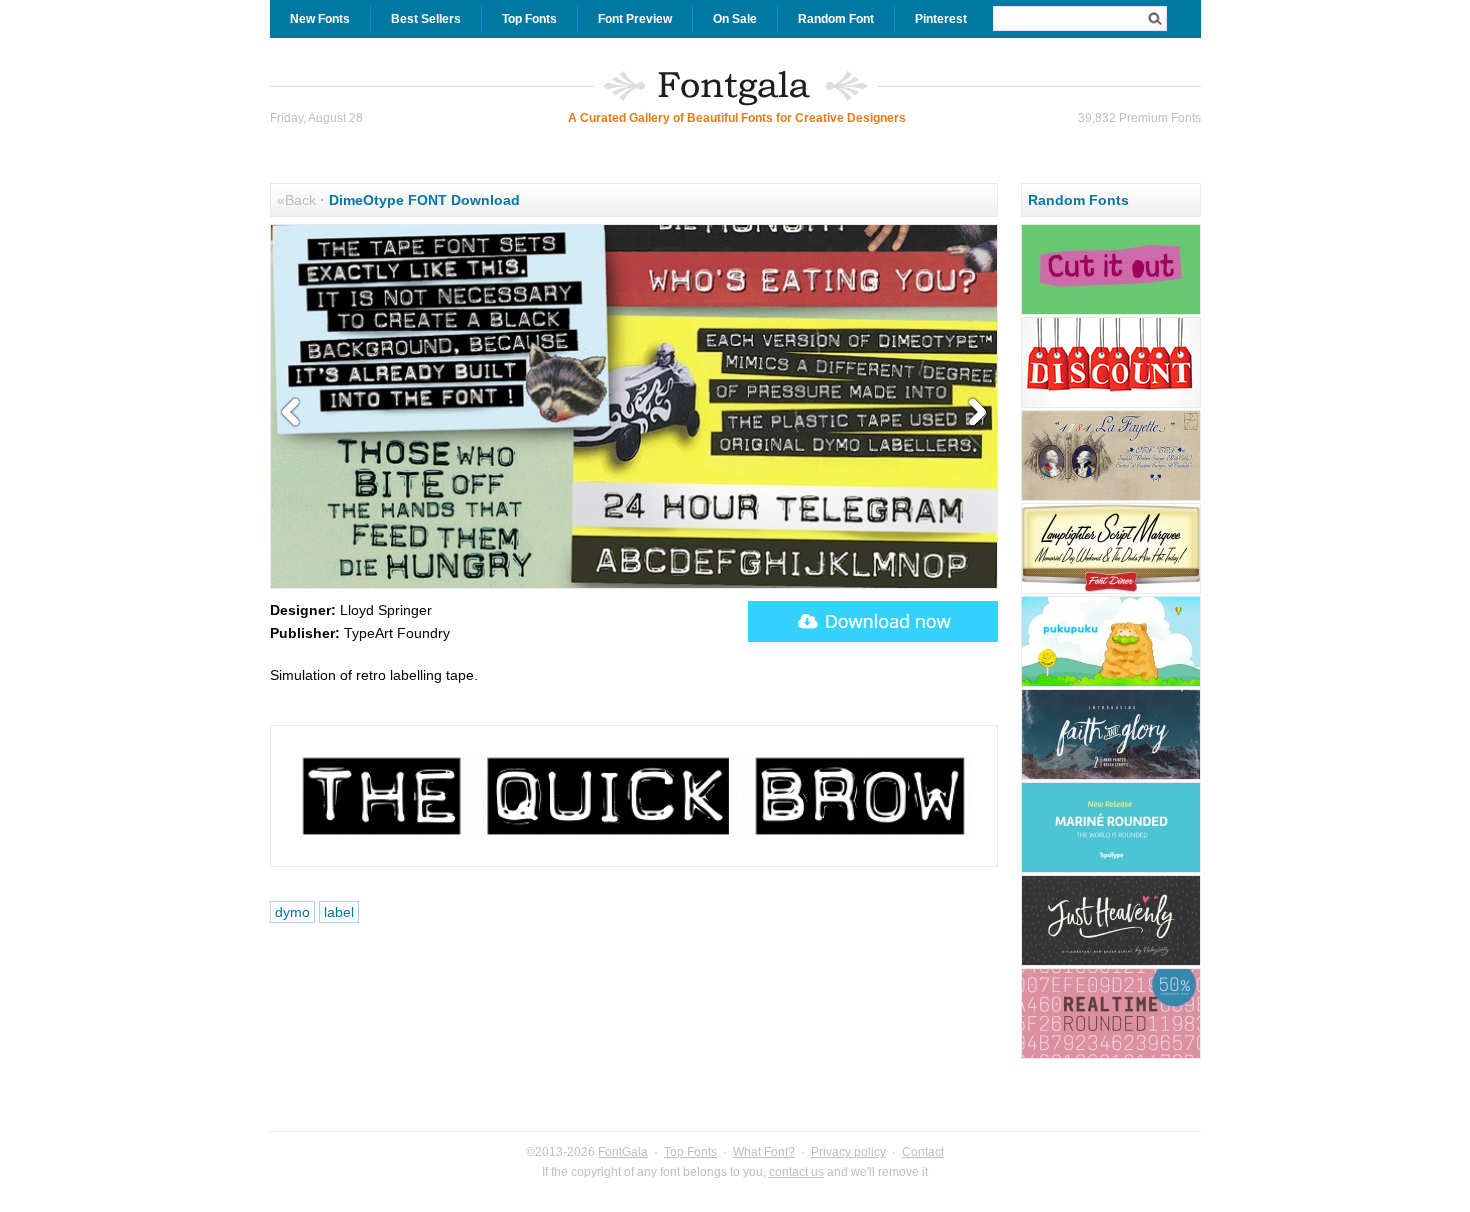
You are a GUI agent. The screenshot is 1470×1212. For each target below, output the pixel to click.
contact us (796, 1172)
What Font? (764, 1152)
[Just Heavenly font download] (1111, 963)
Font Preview (635, 19)
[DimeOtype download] (873, 621)
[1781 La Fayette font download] (1111, 498)
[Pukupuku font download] (1111, 684)
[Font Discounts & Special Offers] (1111, 405)
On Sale (735, 19)
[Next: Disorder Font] (973, 413)
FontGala (623, 1152)
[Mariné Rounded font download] (1111, 870)
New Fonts (320, 19)
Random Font (836, 19)
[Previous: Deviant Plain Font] (295, 413)
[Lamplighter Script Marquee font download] (1111, 591)
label (339, 912)
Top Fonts (529, 19)
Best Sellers (426, 19)
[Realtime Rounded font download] (1111, 1056)
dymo (292, 912)
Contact (923, 1152)
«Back (296, 200)
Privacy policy (848, 1152)
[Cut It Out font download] (1111, 312)
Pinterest (941, 19)
